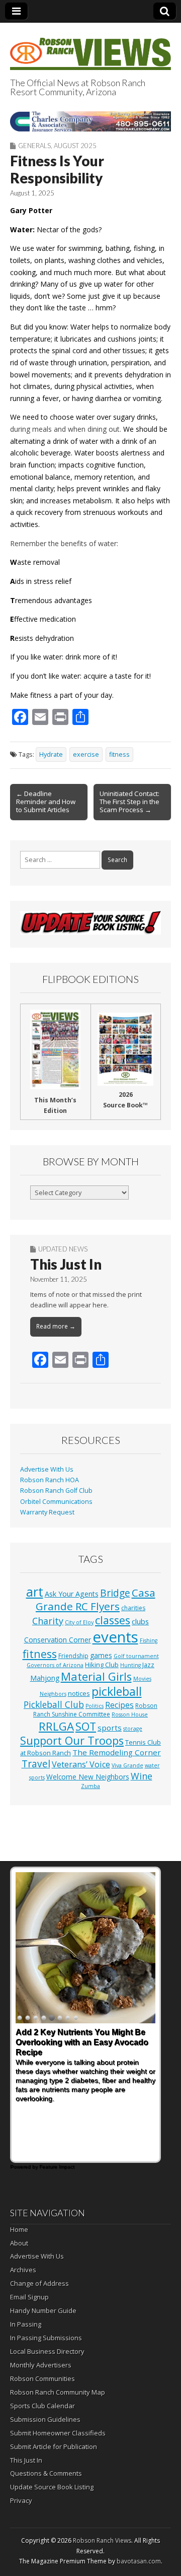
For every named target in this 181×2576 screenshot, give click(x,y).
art (35, 1592)
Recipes (119, 1705)
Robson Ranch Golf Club (56, 1491)
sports (110, 1728)
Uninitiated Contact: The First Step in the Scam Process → (129, 802)
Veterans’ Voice (81, 1764)
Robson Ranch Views (102, 2540)
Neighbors (53, 1694)
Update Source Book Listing (52, 2487)
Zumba (90, 1786)
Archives (23, 2270)
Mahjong (45, 1678)
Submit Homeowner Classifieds (58, 2433)
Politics (95, 1706)
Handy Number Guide (43, 2310)
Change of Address (39, 2283)
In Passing (26, 2324)
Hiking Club (102, 1665)
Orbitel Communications (56, 1502)
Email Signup (29, 2297)
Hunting (130, 1665)
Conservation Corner (58, 1640)
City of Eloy (79, 1622)
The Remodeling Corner (117, 1752)
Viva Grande (127, 1765)
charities (133, 1608)
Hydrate (51, 754)
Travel (36, 1764)
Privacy (21, 2500)
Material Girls (96, 1676)
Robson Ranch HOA (50, 1480)
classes (113, 1620)
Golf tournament (136, 1656)
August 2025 (75, 146)
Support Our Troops (72, 1740)
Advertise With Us (47, 1469)
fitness (119, 754)
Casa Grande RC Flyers (96, 1600)
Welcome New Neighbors (88, 1777)
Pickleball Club (54, 1704)
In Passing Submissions (46, 2338)
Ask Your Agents (72, 1594)
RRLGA (56, 1726)
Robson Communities (42, 2379)
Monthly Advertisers (41, 2365)
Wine (142, 1776)
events (115, 1637)
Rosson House (130, 1714)
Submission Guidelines (45, 2419)
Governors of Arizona (55, 1665)
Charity (48, 1621)
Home (19, 2229)
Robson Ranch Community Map (58, 2392)
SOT (86, 1726)
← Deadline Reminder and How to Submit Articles (46, 802)
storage (133, 1729)
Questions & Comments (46, 2473)
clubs (140, 1621)
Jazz (148, 1665)
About (19, 2243)
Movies (142, 1679)
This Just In (66, 1264)
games (101, 1655)
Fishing (149, 1640)
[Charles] (90, 121)
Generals (34, 146)
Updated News (63, 1249)
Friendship (73, 1656)
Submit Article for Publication (54, 2447)
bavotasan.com (139, 2561)
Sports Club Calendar (42, 2406)
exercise (86, 754)
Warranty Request (47, 1512)
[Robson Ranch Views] (90, 48)
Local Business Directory (47, 2351)
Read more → (56, 1326)
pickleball (117, 1691)
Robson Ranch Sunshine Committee (95, 1710)
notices (79, 1693)
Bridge (115, 1593)
